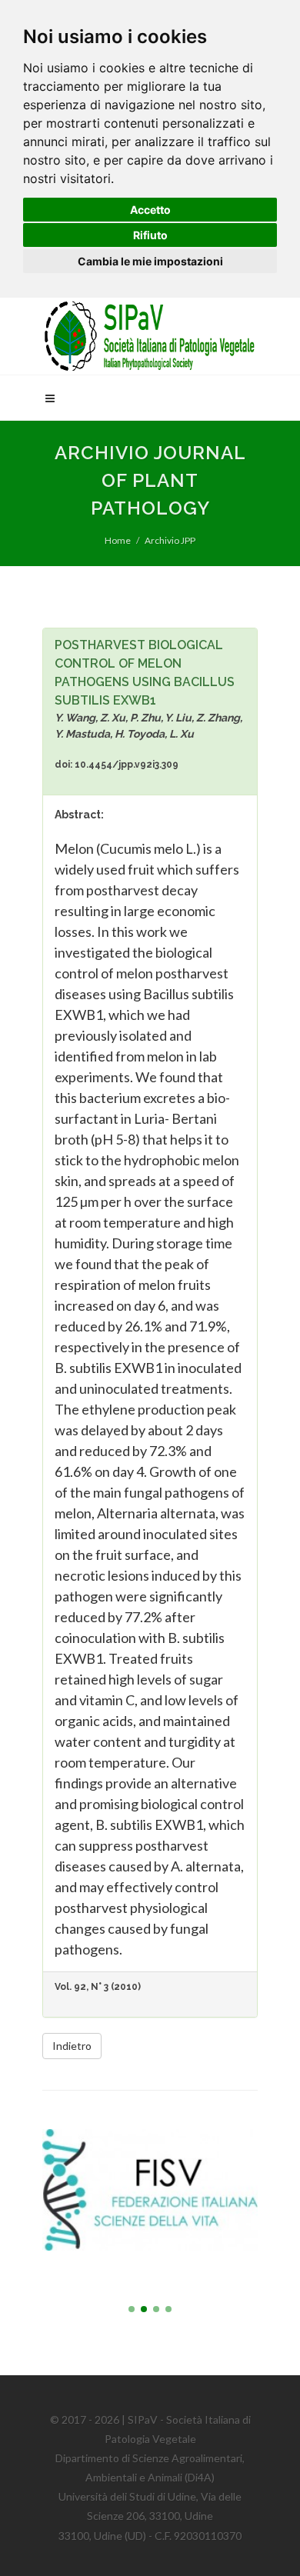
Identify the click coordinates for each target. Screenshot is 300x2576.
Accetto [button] (150, 210)
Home (118, 540)
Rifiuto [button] (150, 235)
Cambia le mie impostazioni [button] (150, 261)
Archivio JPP (170, 540)
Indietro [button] (72, 2046)
